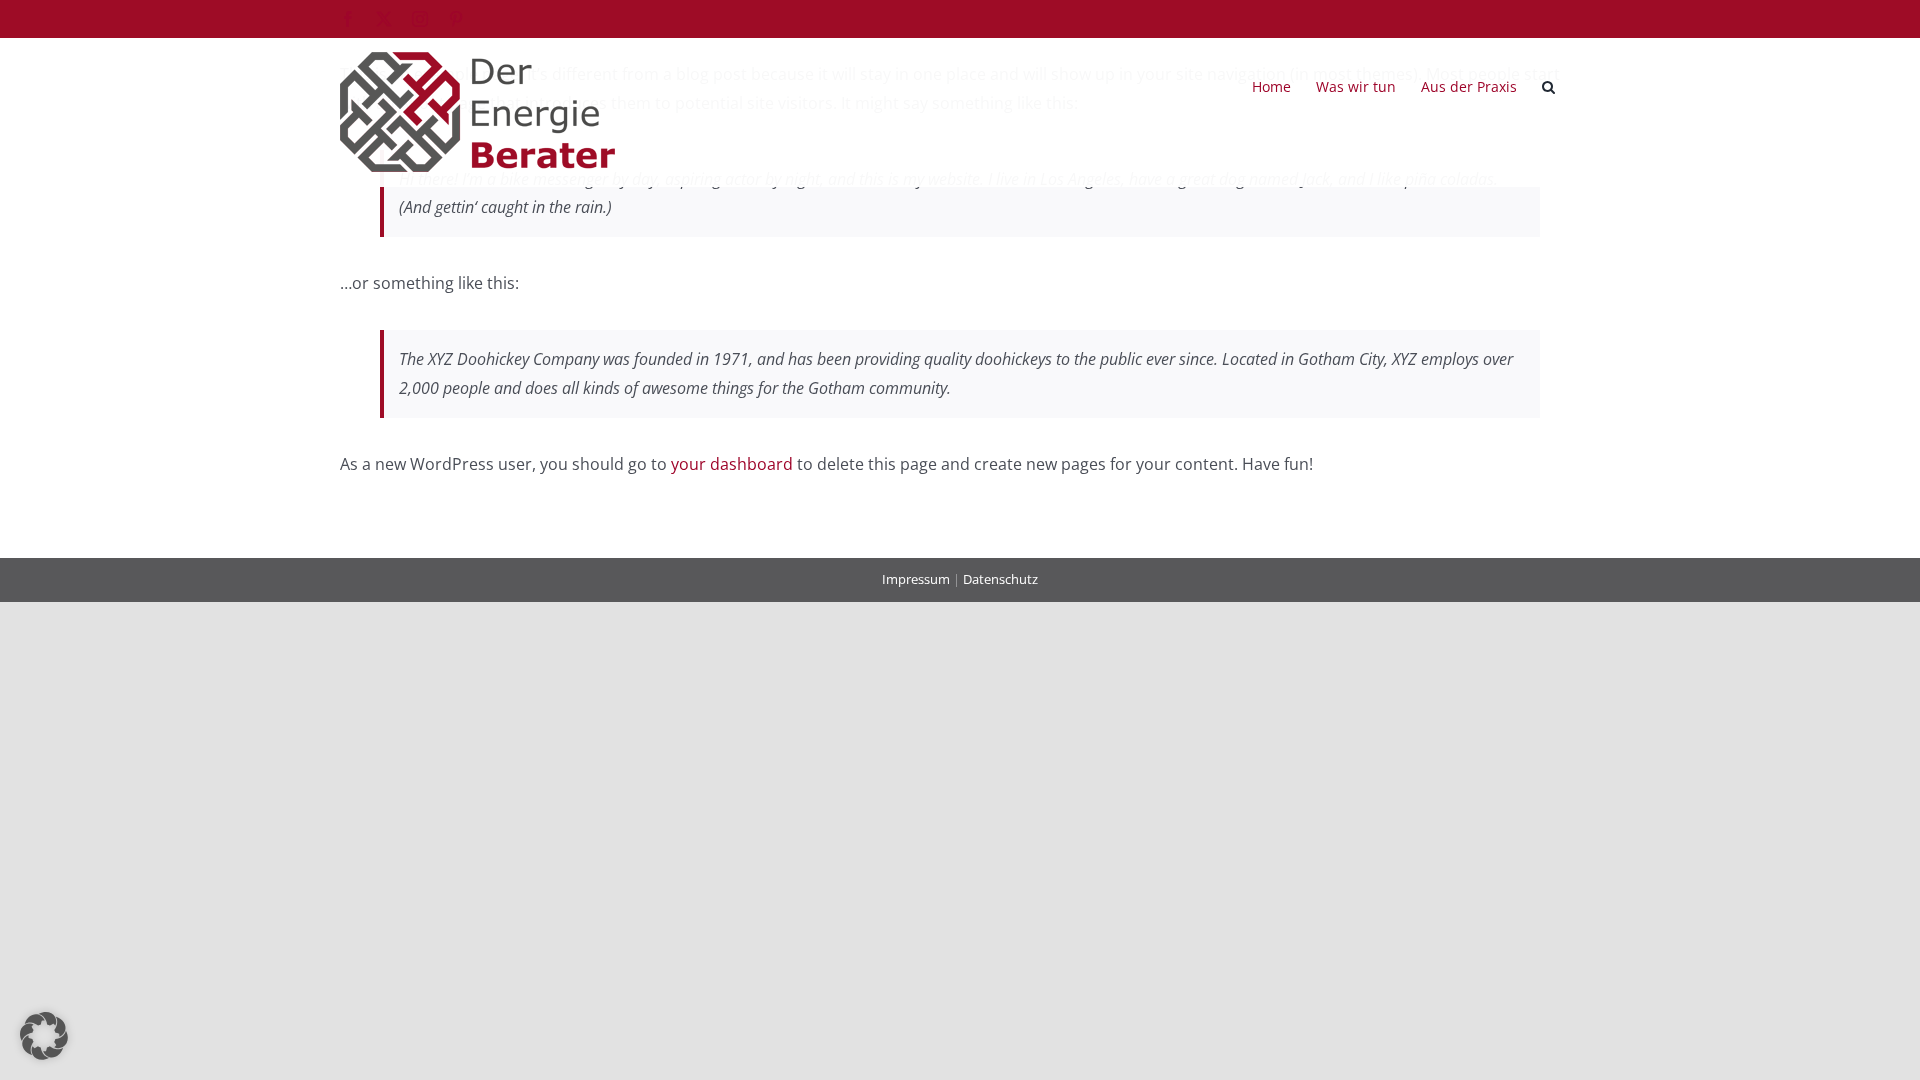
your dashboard (732, 464)
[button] (1548, 85)
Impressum (916, 579)
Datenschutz (1000, 579)
